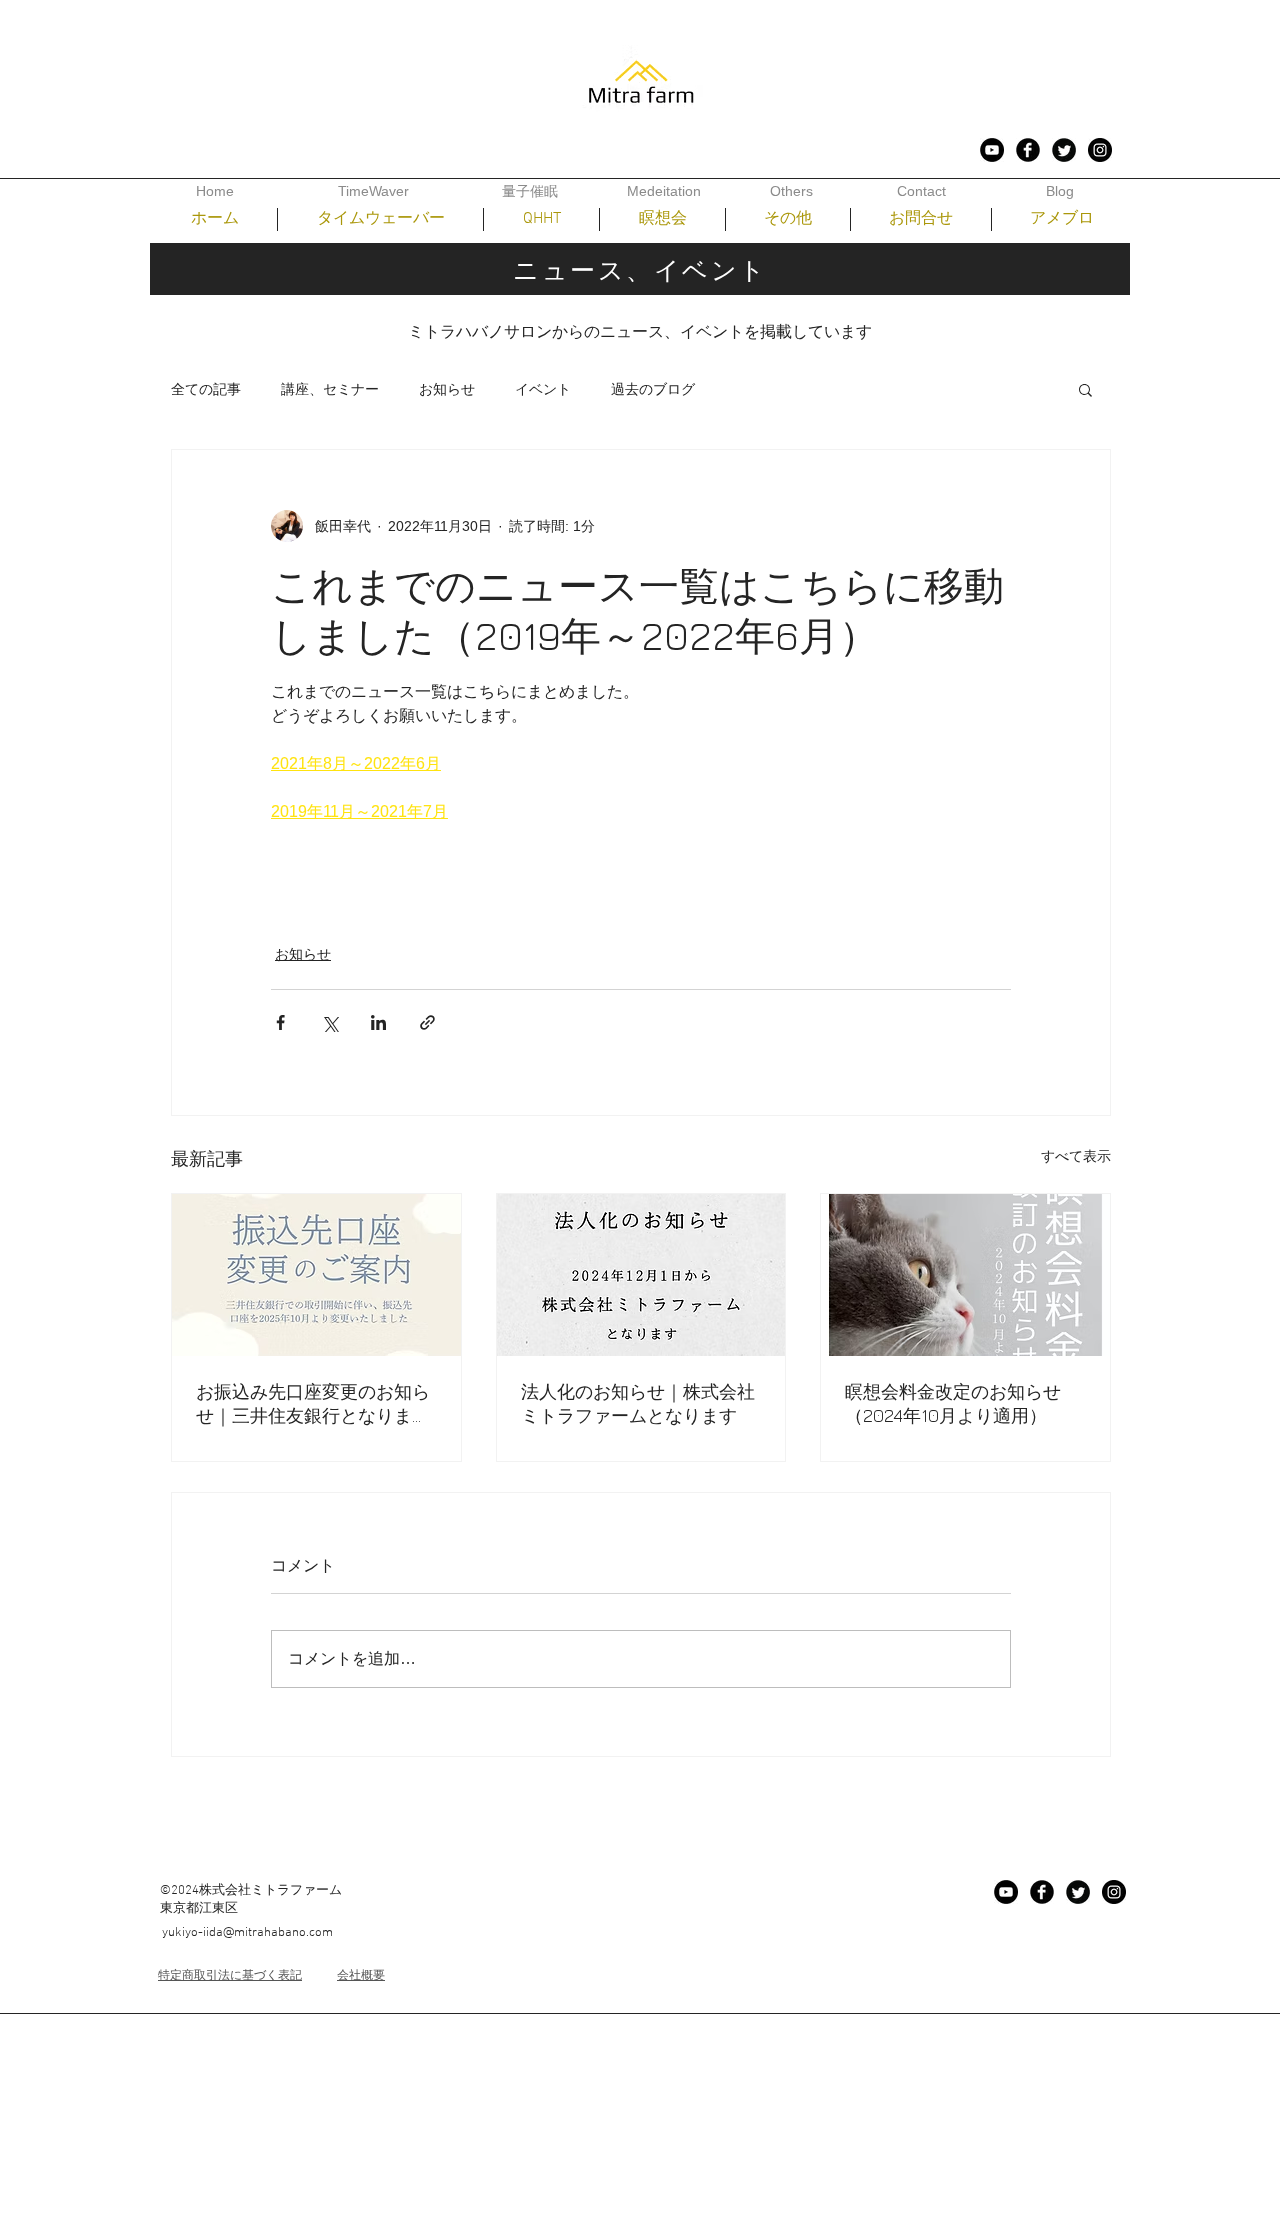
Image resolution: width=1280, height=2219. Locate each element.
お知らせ (447, 389)
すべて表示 (1076, 1156)
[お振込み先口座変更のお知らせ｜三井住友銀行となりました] (316, 1275)
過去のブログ (653, 389)
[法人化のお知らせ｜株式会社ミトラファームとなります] (641, 1275)
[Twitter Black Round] (1064, 150)
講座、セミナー (330, 389)
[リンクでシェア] (427, 1022)
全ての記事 (206, 389)
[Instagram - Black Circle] (1100, 150)
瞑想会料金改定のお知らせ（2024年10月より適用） (953, 1403)
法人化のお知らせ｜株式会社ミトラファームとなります (638, 1403)
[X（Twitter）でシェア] (329, 1022)
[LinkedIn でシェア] (378, 1022)
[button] (1085, 389)
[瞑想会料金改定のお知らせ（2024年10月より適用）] (965, 1275)
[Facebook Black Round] (1028, 150)
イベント (543, 389)
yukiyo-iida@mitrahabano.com (247, 1933)
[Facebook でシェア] (280, 1022)
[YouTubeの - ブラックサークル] (992, 150)
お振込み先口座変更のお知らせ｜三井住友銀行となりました (313, 1404)
